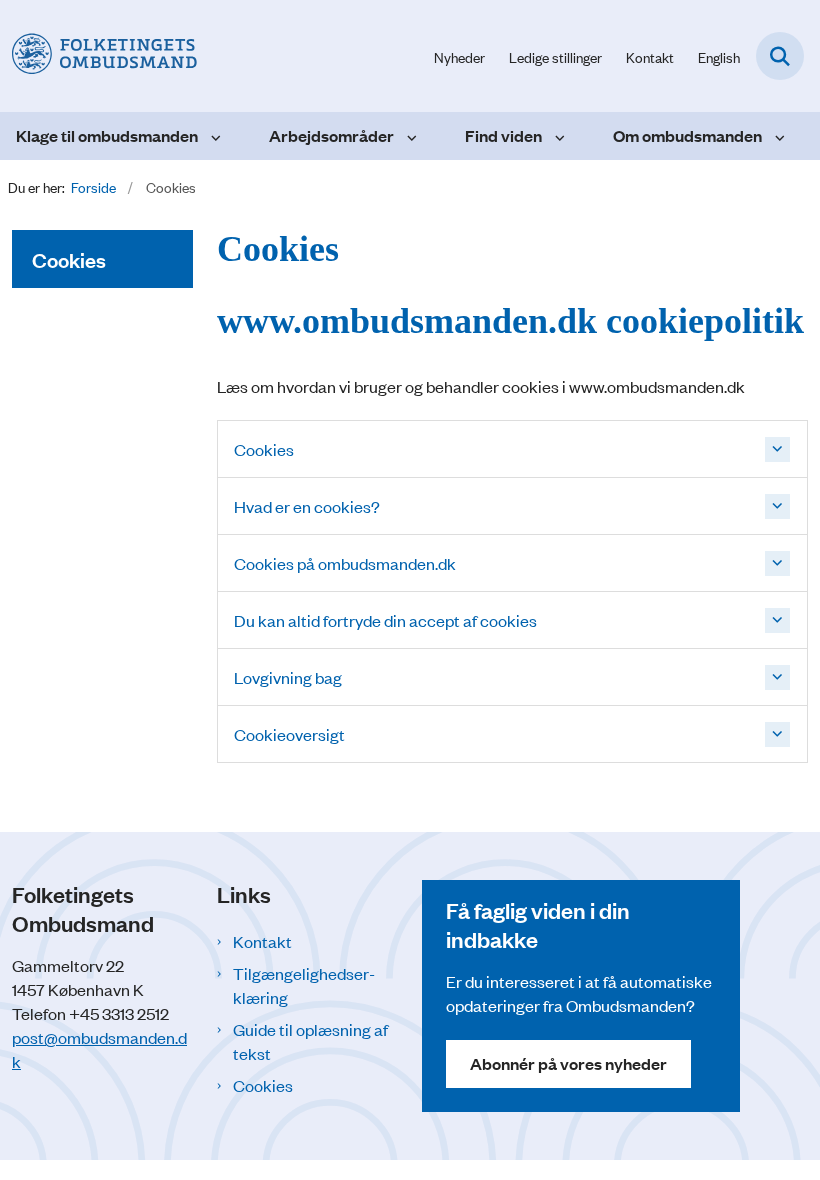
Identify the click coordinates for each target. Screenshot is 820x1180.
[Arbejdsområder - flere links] (409, 136)
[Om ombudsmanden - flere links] (777, 136)
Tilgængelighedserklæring (304, 985)
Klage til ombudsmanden (107, 135)
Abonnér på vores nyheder (568, 1063)
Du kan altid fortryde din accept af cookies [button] (385, 620)
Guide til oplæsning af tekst (310, 1041)
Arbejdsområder (331, 135)
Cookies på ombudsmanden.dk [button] (345, 563)
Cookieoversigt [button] (289, 734)
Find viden (503, 135)
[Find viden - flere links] (557, 136)
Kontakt (262, 941)
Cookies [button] (264, 449)
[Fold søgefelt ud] (780, 56)
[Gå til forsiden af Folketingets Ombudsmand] (98, 55)
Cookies (263, 1085)
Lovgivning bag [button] (288, 677)
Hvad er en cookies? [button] (307, 506)
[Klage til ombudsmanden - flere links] (213, 136)
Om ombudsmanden (687, 135)
